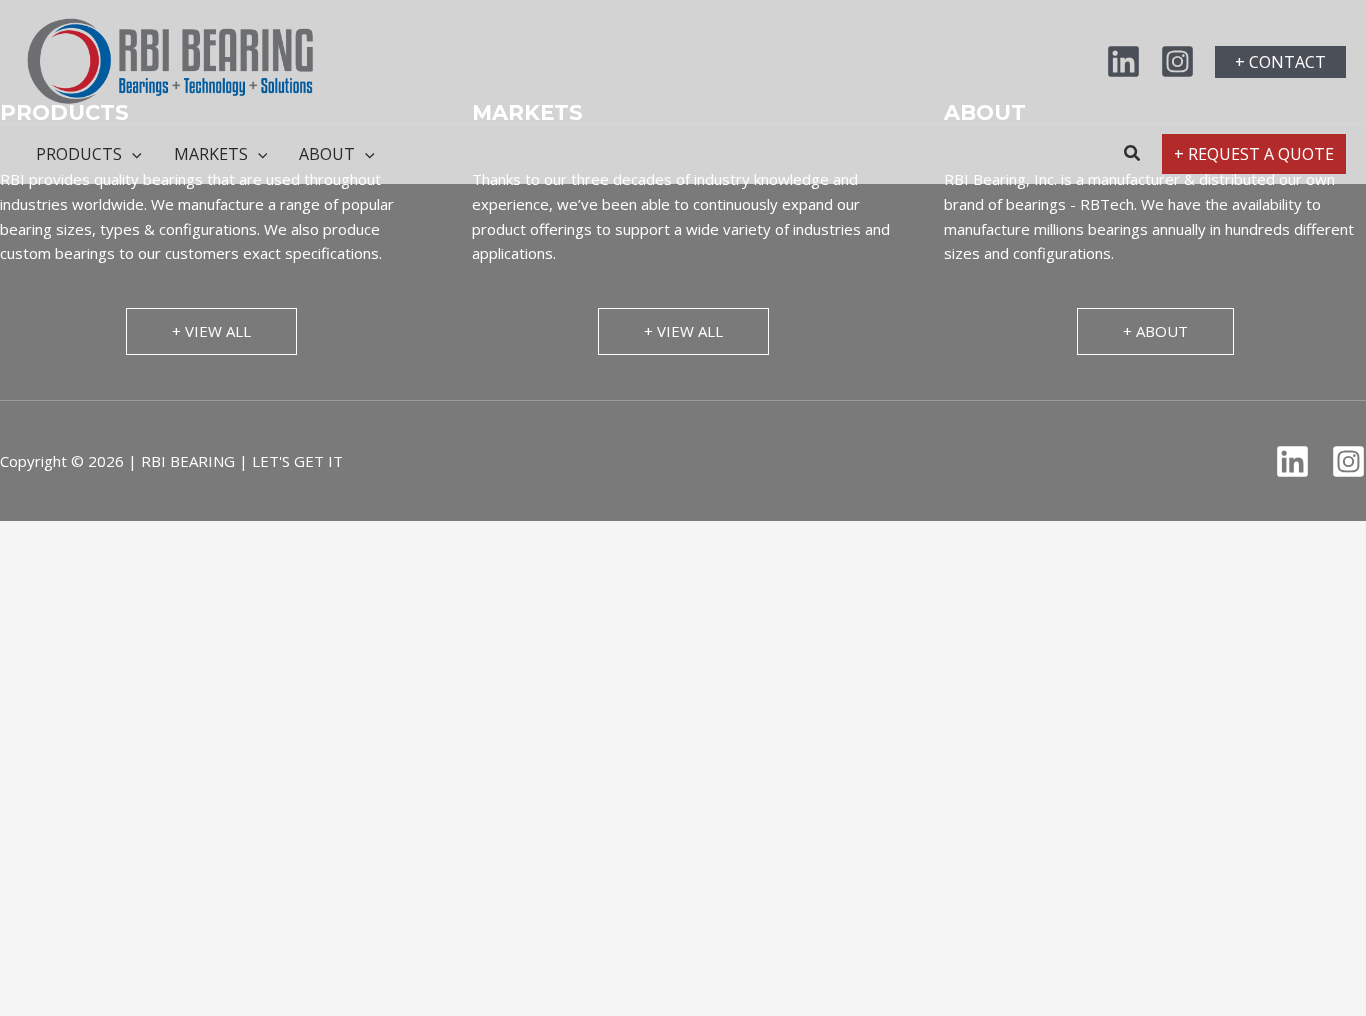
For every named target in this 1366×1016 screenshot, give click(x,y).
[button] (1280, 62)
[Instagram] (1177, 61)
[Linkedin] (1123, 61)
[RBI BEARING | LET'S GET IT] (170, 60)
